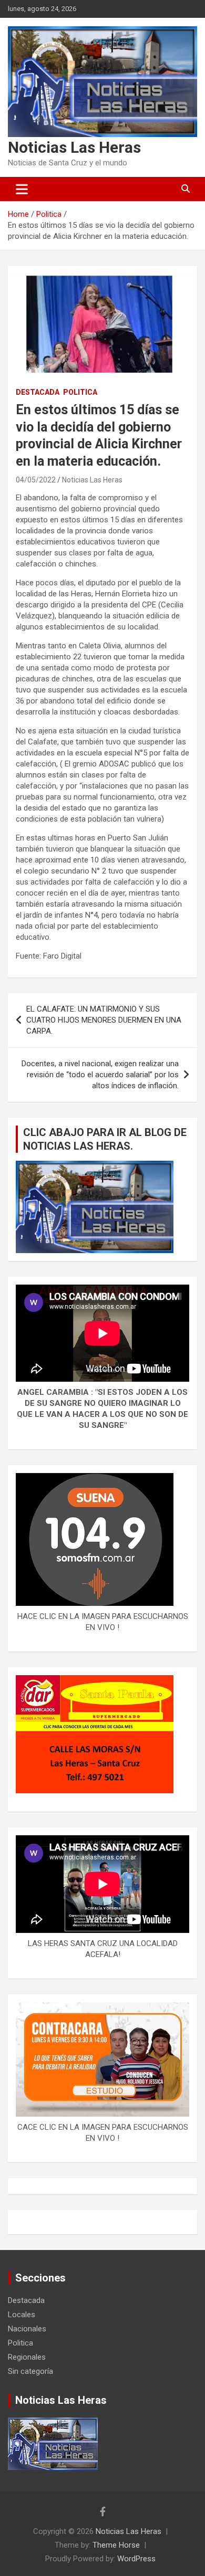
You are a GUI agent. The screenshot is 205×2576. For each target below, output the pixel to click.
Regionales (27, 2357)
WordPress (136, 2559)
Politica (80, 392)
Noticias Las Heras (74, 147)
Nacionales (27, 2329)
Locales (22, 2315)
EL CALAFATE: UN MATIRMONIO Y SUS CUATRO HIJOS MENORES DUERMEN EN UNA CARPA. (104, 1020)
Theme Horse (116, 2545)
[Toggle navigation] (22, 189)
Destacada (38, 392)
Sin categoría (30, 2371)
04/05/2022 (36, 480)
